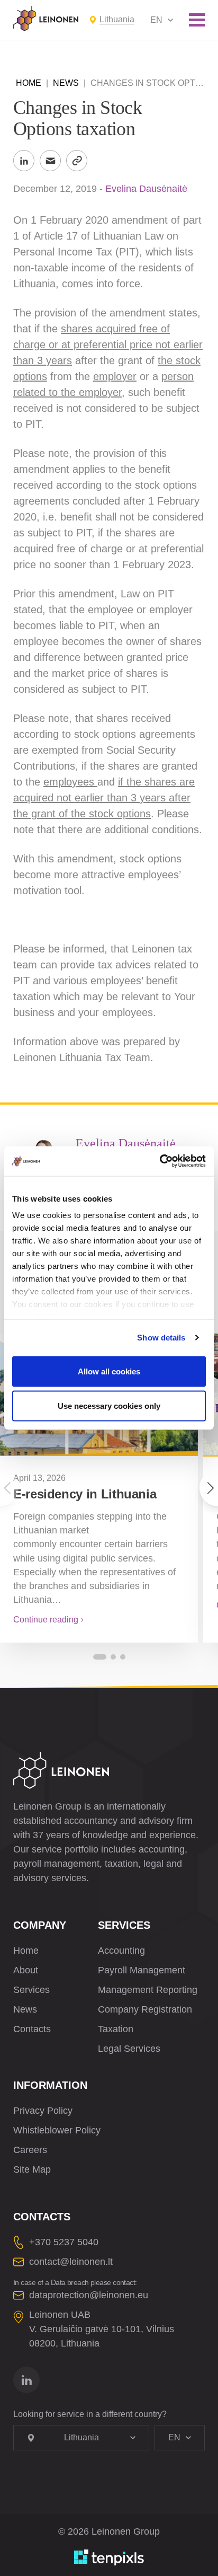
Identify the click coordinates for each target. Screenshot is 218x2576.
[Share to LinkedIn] (24, 161)
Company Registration (145, 2009)
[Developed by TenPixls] (109, 2557)
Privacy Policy (43, 2111)
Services (31, 1990)
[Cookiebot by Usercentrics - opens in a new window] (160, 1161)
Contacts (32, 2029)
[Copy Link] (77, 161)
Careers (30, 2150)
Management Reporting (148, 1990)
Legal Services (129, 2049)
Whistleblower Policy (57, 2130)
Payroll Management (142, 1970)
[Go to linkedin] (26, 2380)
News (66, 83)
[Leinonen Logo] (46, 19)
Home (29, 83)
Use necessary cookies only (109, 1406)
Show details (161, 1338)
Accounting (121, 1951)
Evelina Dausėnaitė (146, 189)
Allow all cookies (109, 1371)
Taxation (116, 2029)
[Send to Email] (50, 161)
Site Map (32, 2169)
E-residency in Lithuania (85, 1494)
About (26, 1970)
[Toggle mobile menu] (197, 20)
